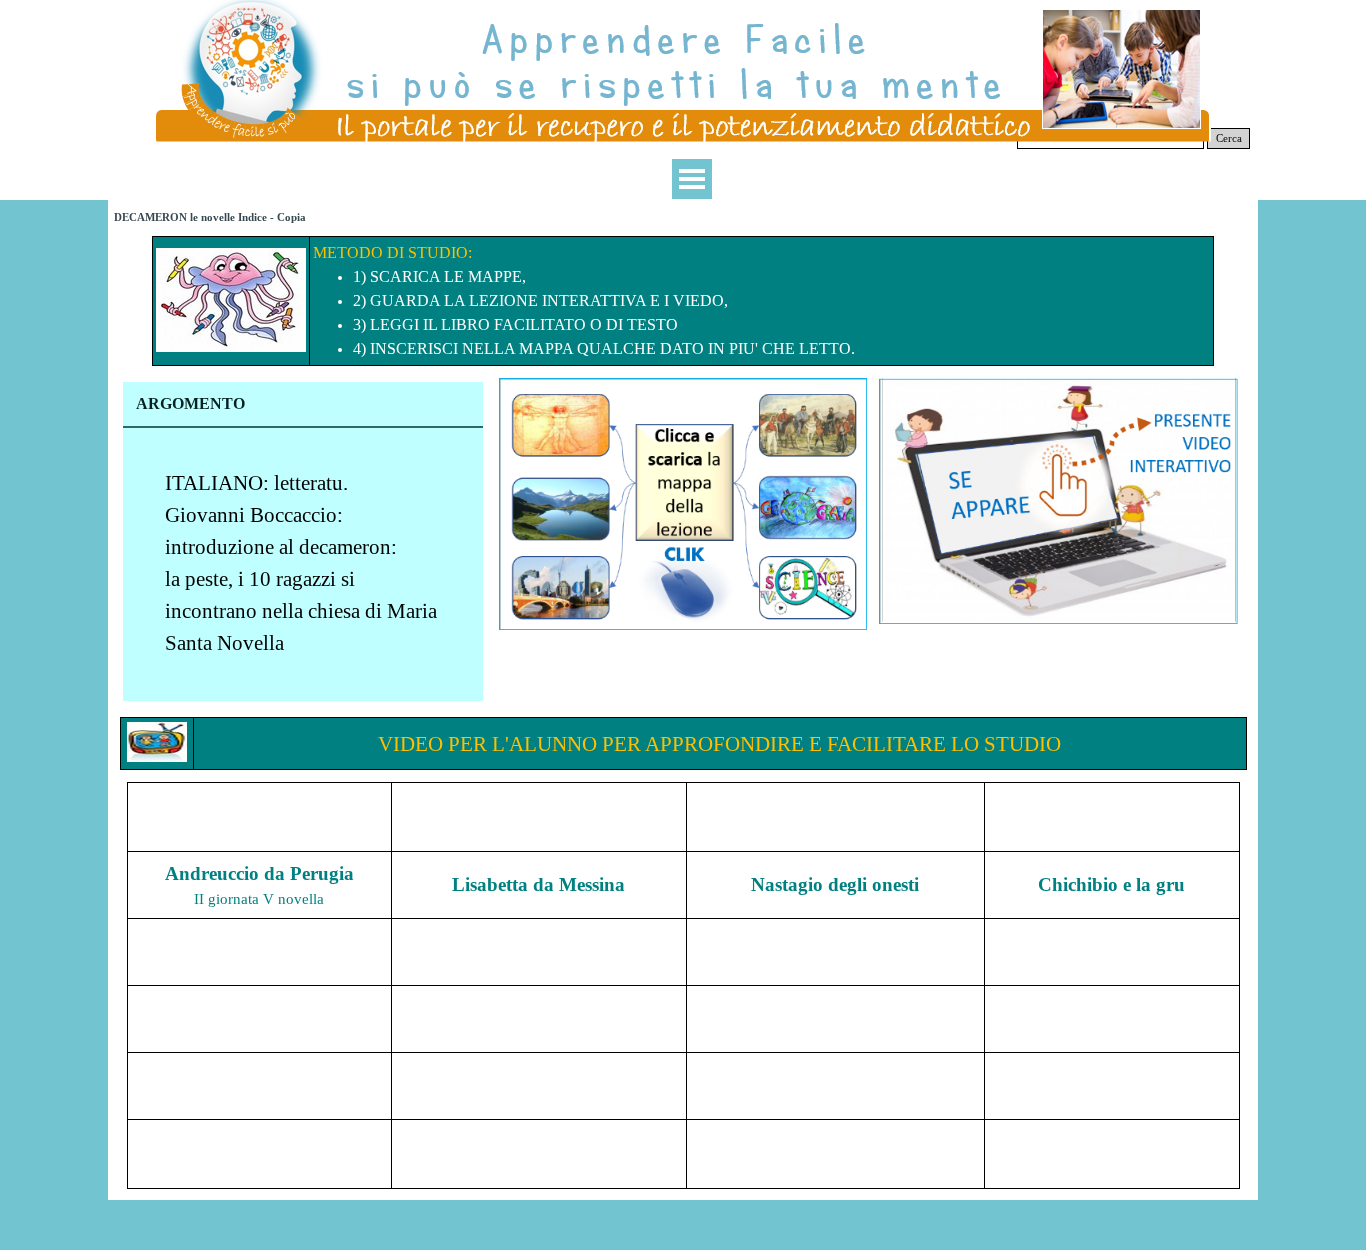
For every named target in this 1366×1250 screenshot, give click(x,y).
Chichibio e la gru (1111, 884)
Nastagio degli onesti (835, 884)
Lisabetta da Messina (538, 884)
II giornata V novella (259, 899)
